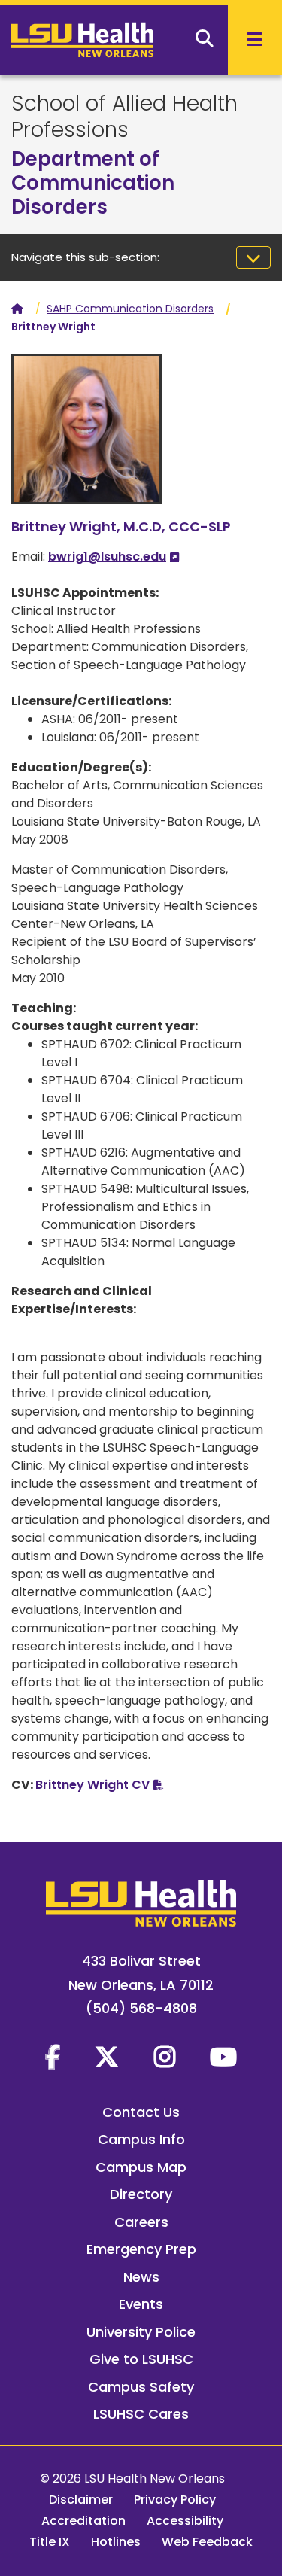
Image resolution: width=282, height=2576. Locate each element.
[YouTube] (223, 2057)
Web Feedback (207, 2542)
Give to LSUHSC (141, 2359)
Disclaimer (81, 2500)
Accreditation (83, 2521)
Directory (141, 2194)
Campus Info (141, 2139)
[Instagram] (165, 2057)
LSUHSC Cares (141, 2414)
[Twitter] (107, 2057)
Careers (141, 2222)
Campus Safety (141, 2387)
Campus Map (141, 2167)
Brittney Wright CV (92, 1785)
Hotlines (116, 2542)
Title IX (50, 2542)
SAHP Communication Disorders (130, 309)
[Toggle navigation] (253, 257)
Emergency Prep (141, 2249)
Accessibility (185, 2521)
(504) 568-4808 (141, 2008)
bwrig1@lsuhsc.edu (107, 557)
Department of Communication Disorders (93, 183)
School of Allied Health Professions (124, 117)
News (141, 2277)
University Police (141, 2332)
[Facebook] (53, 2057)
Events (141, 2304)
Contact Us (141, 2112)
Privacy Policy (175, 2500)
